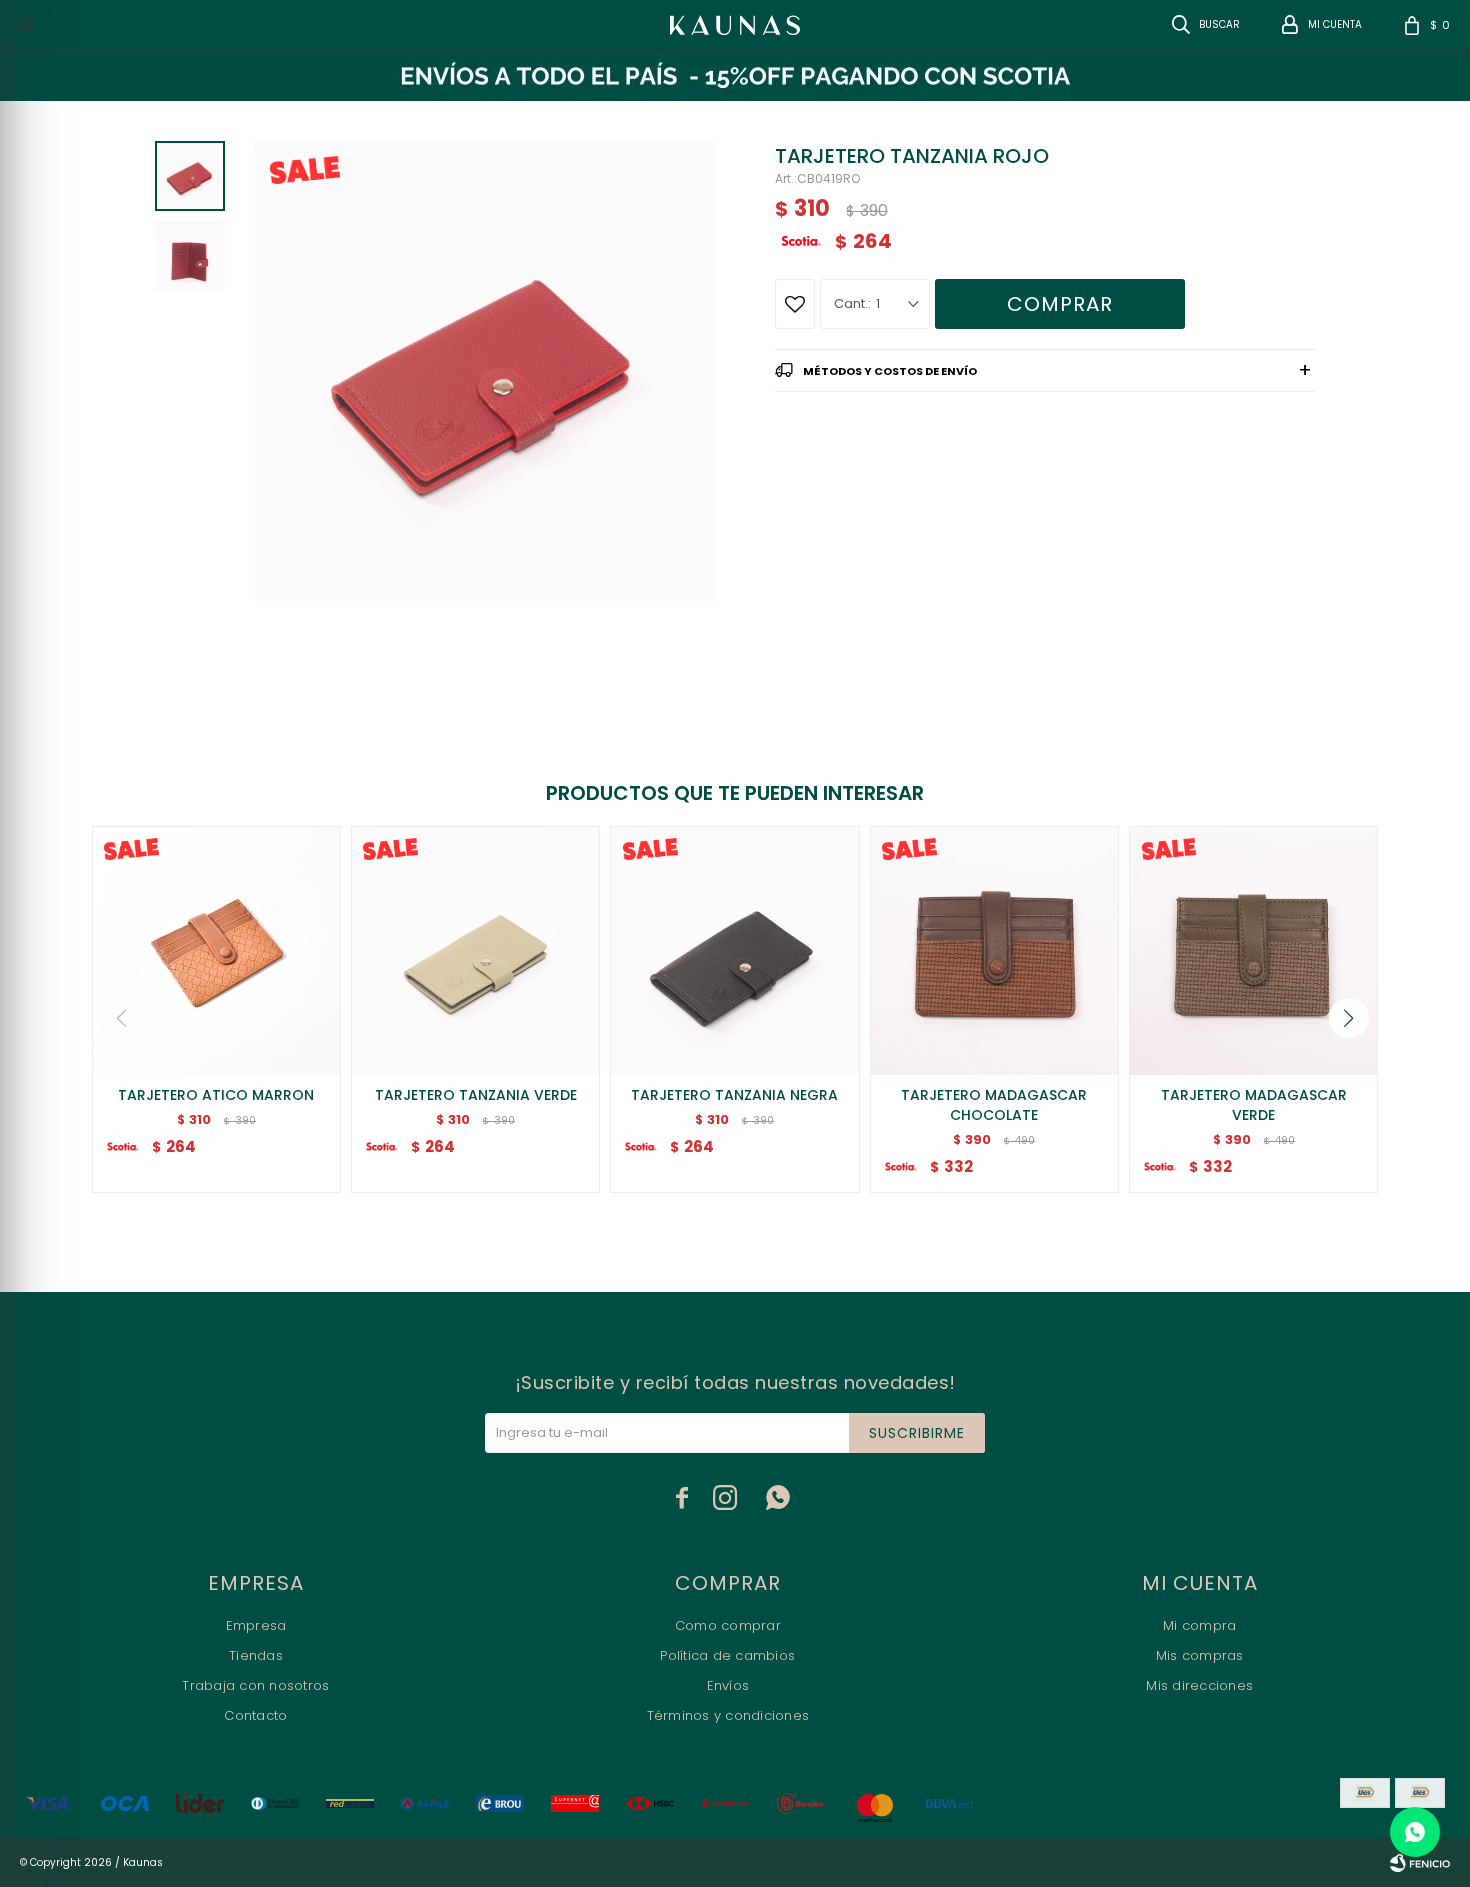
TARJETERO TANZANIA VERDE (476, 1095)
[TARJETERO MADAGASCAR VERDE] (1253, 950)
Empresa (256, 1625)
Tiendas (256, 1655)
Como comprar (728, 1625)
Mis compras (1200, 1655)
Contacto (255, 1715)
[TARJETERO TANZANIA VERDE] (475, 950)
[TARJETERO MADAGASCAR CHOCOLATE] (994, 950)
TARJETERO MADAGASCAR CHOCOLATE (994, 1105)
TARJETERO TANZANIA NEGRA (734, 1095)
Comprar (1060, 304)
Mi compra (1199, 1625)
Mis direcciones (1199, 1685)
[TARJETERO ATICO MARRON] (216, 950)
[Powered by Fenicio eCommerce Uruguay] (1420, 1863)
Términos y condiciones (728, 1715)
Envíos (728, 1685)
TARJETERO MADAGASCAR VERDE (1254, 1105)
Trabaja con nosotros (255, 1685)
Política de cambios (727, 1655)
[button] (1349, 1018)
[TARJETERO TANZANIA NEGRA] (734, 950)
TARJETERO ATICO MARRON (216, 1095)
